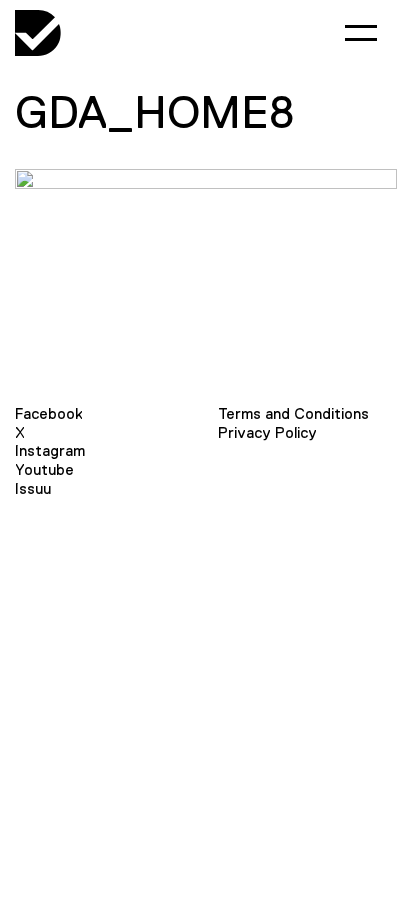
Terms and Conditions (293, 413)
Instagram (50, 450)
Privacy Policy (267, 432)
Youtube (44, 469)
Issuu (33, 488)
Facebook (49, 413)
